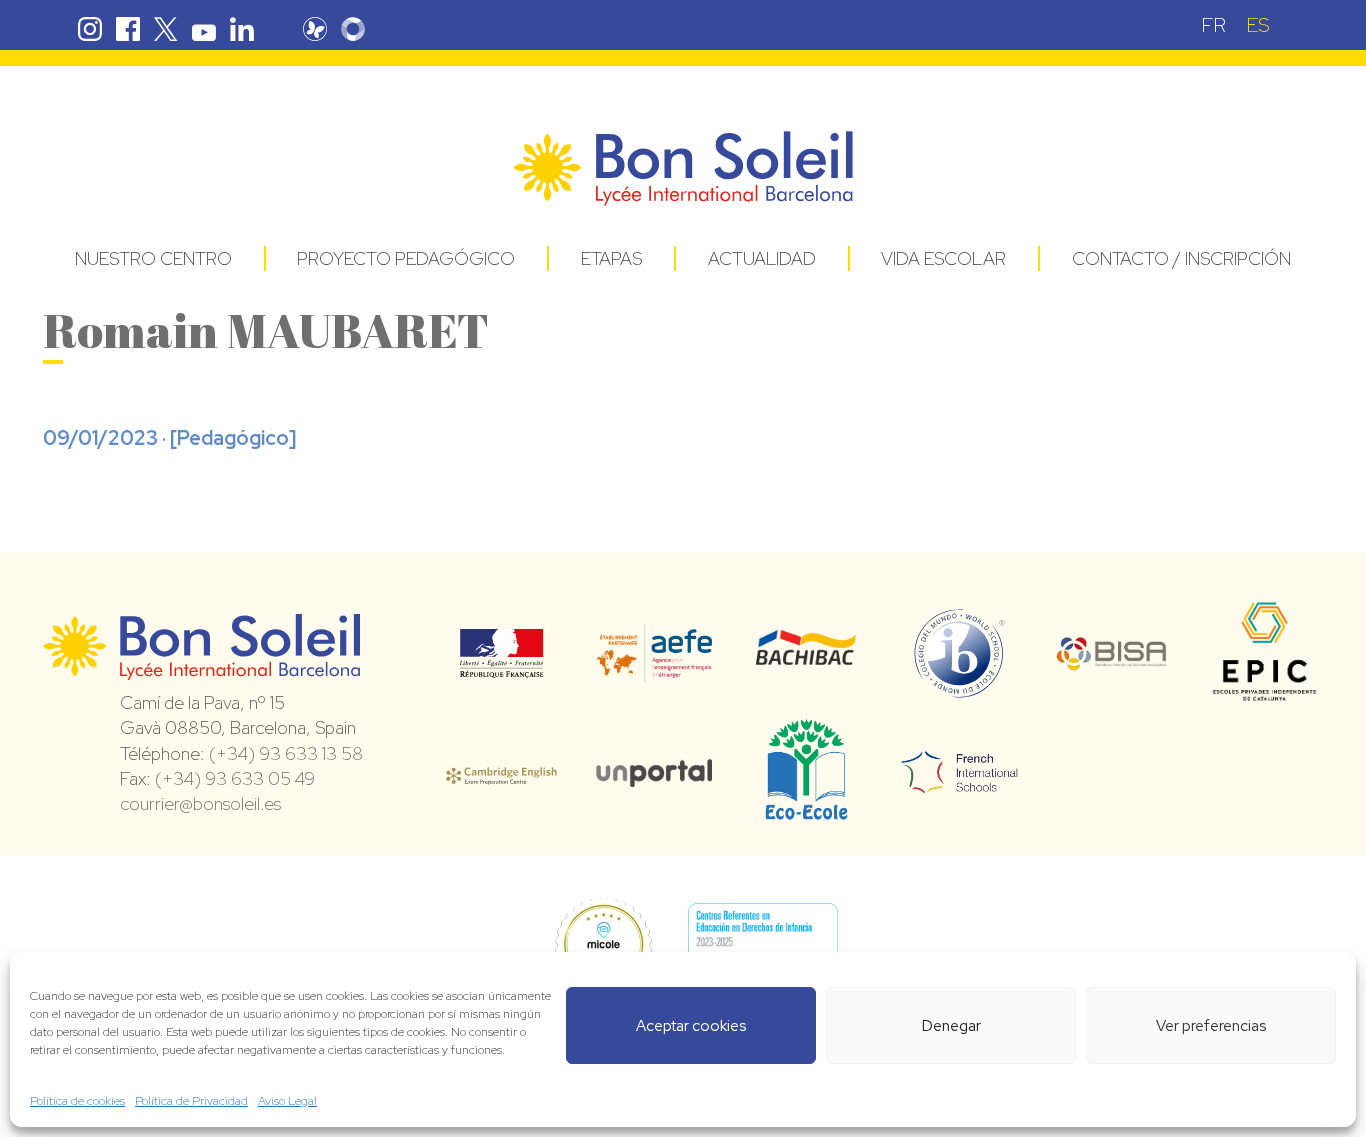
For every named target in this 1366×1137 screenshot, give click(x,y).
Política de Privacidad (191, 1101)
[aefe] (654, 669)
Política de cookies (77, 1101)
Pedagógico (233, 438)
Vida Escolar (943, 258)
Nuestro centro (153, 258)
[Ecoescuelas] (806, 811)
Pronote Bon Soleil (315, 29)
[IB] (959, 689)
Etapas (611, 258)
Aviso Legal (287, 1101)
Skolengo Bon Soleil (353, 29)
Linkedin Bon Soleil (242, 29)
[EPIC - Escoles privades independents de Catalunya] (1264, 700)
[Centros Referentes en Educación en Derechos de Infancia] (763, 946)
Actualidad (762, 258)
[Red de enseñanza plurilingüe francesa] (959, 781)
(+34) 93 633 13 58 (286, 753)
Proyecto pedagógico (406, 258)
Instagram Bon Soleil (90, 29)
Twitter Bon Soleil (166, 29)
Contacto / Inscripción (1181, 258)
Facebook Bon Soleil (128, 29)
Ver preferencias (1211, 1026)
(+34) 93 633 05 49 (235, 778)
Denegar (951, 1026)
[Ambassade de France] (501, 665)
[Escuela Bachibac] (806, 660)
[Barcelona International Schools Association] (1112, 658)
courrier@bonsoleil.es (200, 803)
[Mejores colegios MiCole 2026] (603, 946)
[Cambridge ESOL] (501, 773)
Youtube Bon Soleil (204, 29)
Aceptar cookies (691, 1026)
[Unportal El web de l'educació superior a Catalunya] (654, 773)
